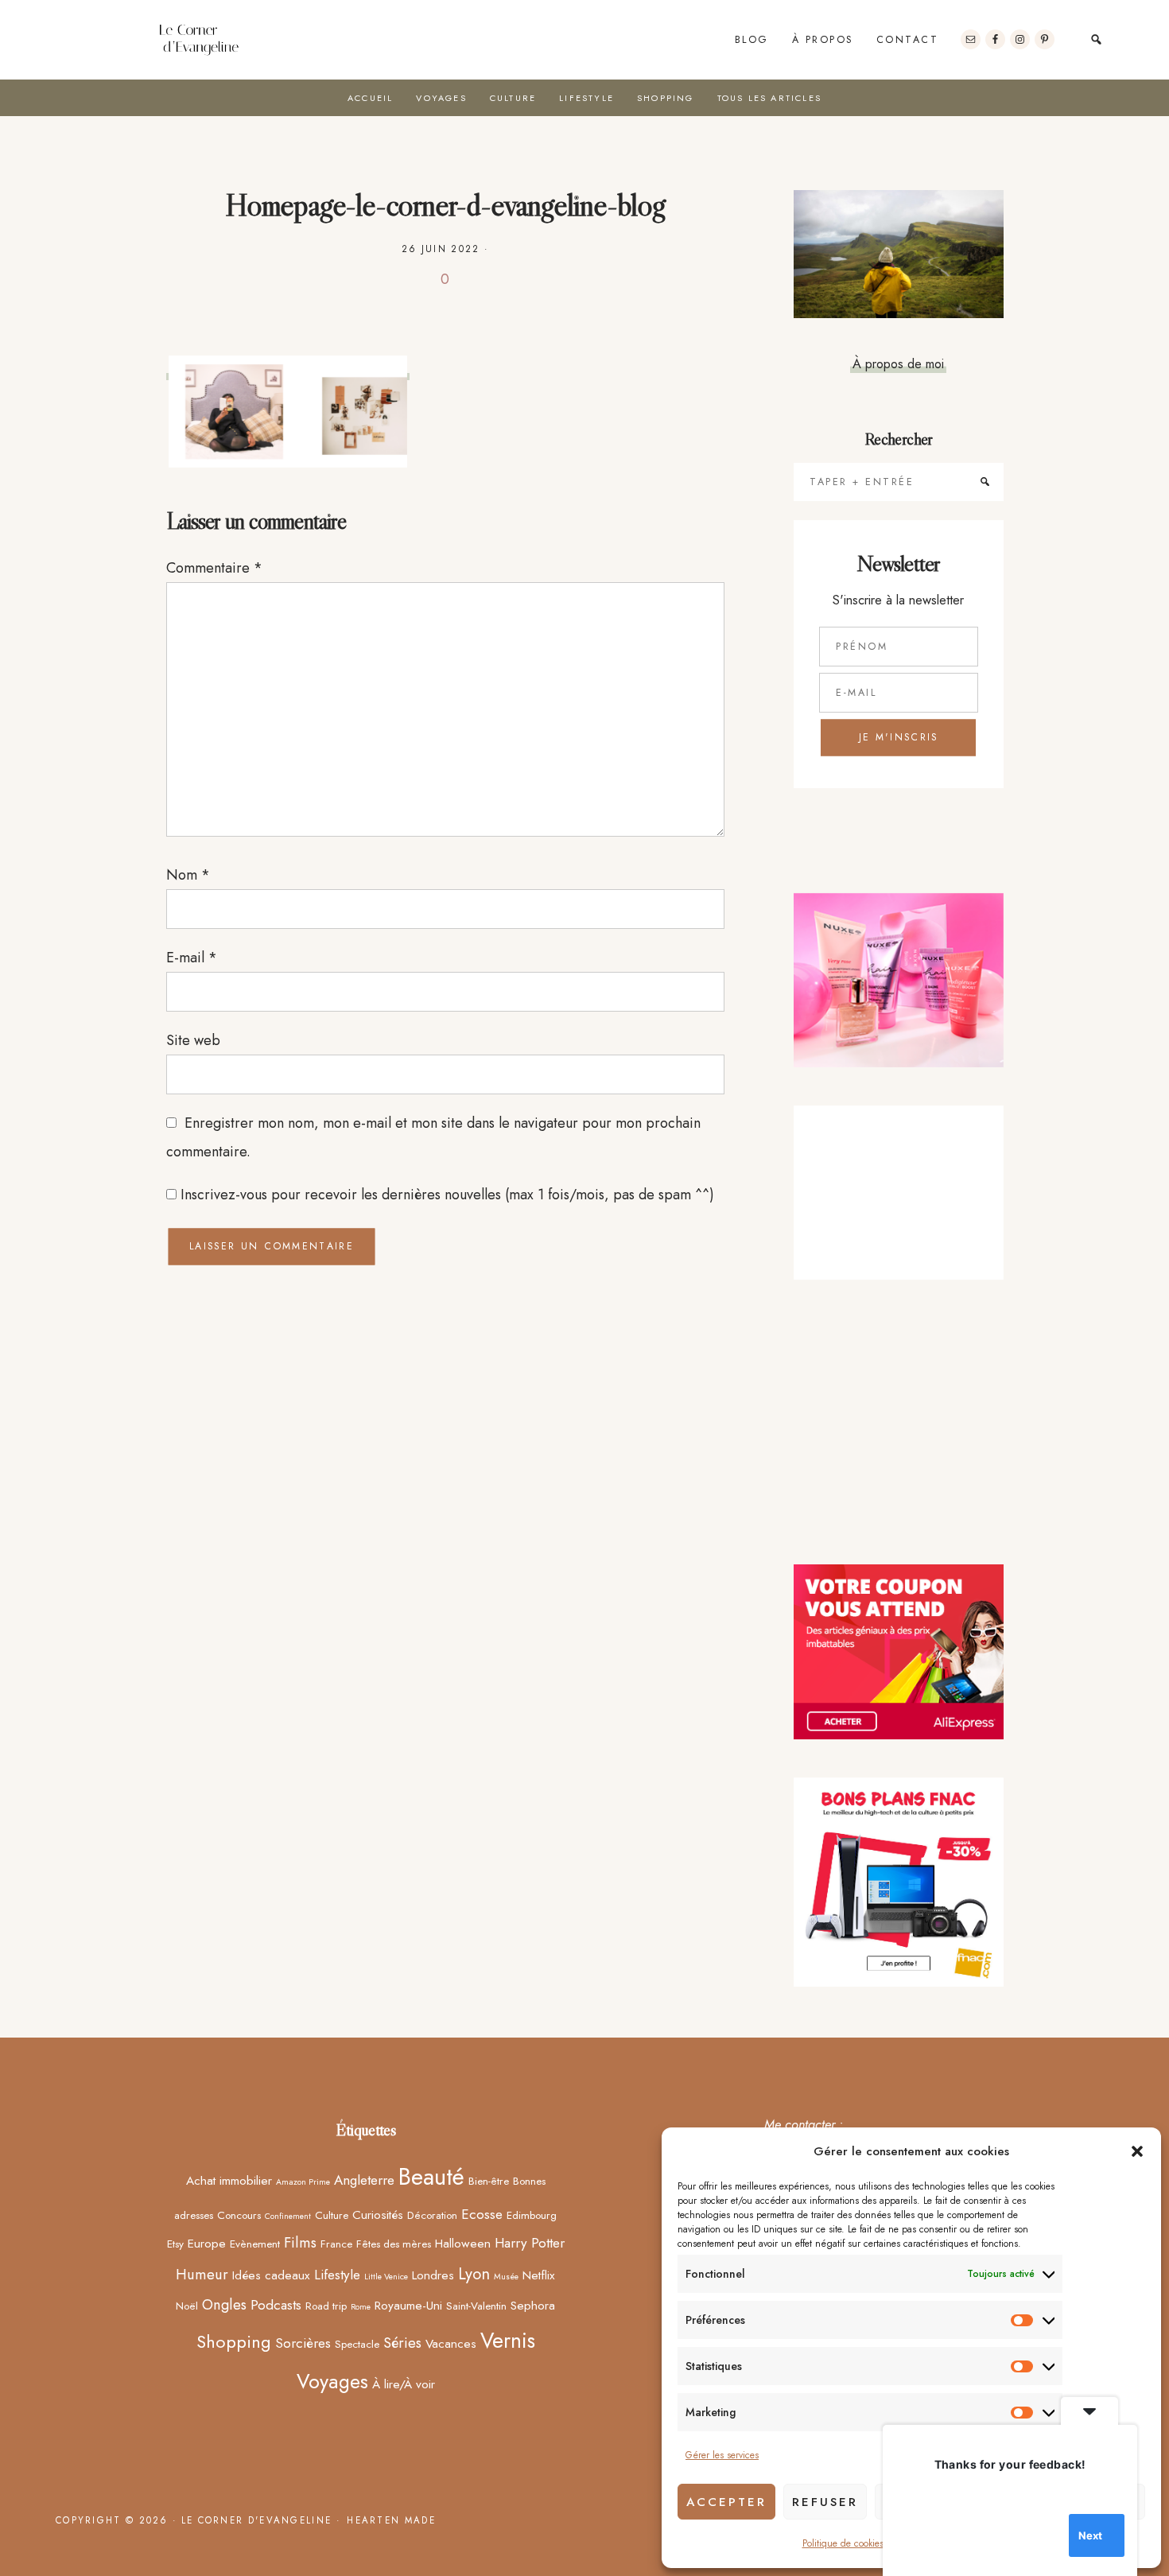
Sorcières (303, 2343)
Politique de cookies (843, 2543)
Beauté (431, 2177)
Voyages (332, 2381)
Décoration (432, 2215)
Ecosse (482, 2214)
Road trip (326, 2306)
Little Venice (386, 2277)
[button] (1137, 2151)
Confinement (288, 2216)
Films (300, 2242)
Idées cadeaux (271, 2275)
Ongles (224, 2304)
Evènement (255, 2244)
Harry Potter (530, 2243)
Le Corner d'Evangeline (199, 40)
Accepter (726, 2502)
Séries (402, 2343)
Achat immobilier (229, 2180)
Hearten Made (391, 2520)
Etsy (175, 2244)
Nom (188, 875)
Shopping (234, 2342)
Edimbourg (532, 2215)
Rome (361, 2307)
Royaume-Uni (408, 2305)
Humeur (202, 2274)
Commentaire (214, 568)
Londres (433, 2275)
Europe (207, 2243)
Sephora (533, 2305)
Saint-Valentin (476, 2306)
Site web (193, 1040)
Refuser (825, 2502)
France (336, 2244)
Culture (332, 2215)
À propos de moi (898, 363)
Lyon (474, 2274)
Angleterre (364, 2180)
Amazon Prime (303, 2182)
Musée (506, 2277)
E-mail (192, 958)
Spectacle (357, 2344)
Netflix (539, 2275)
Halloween (463, 2243)
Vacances (451, 2343)
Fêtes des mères (394, 2244)
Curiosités (378, 2215)
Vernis (508, 2341)
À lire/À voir (404, 2384)
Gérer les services (722, 2455)
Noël (187, 2306)
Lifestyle (337, 2275)
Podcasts (276, 2305)
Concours (239, 2215)
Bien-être (489, 2181)
